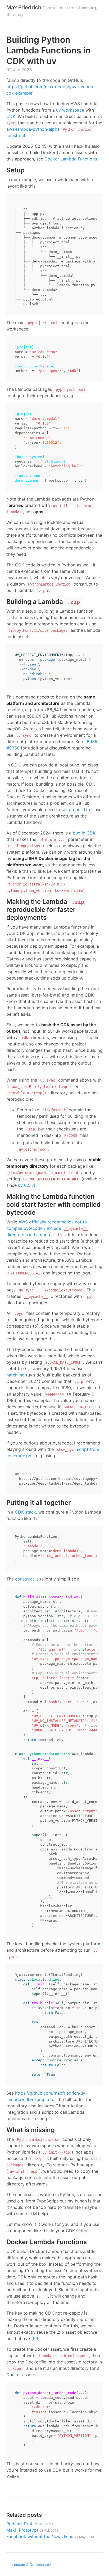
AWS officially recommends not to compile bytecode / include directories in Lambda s (47, 1228)
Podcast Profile (31, 2524)
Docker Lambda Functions (71, 159)
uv (58, 110)
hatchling (15, 1375)
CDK (11, 116)
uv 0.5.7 (26, 1185)
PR (35, 2338)
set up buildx (75, 810)
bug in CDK (84, 833)
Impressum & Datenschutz (29, 2565)
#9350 (13, 748)
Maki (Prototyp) (32, 2530)
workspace (73, 110)
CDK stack (25, 1512)
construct (25, 1579)
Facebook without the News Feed (50, 2536)
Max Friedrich (24, 7)
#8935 (91, 742)
